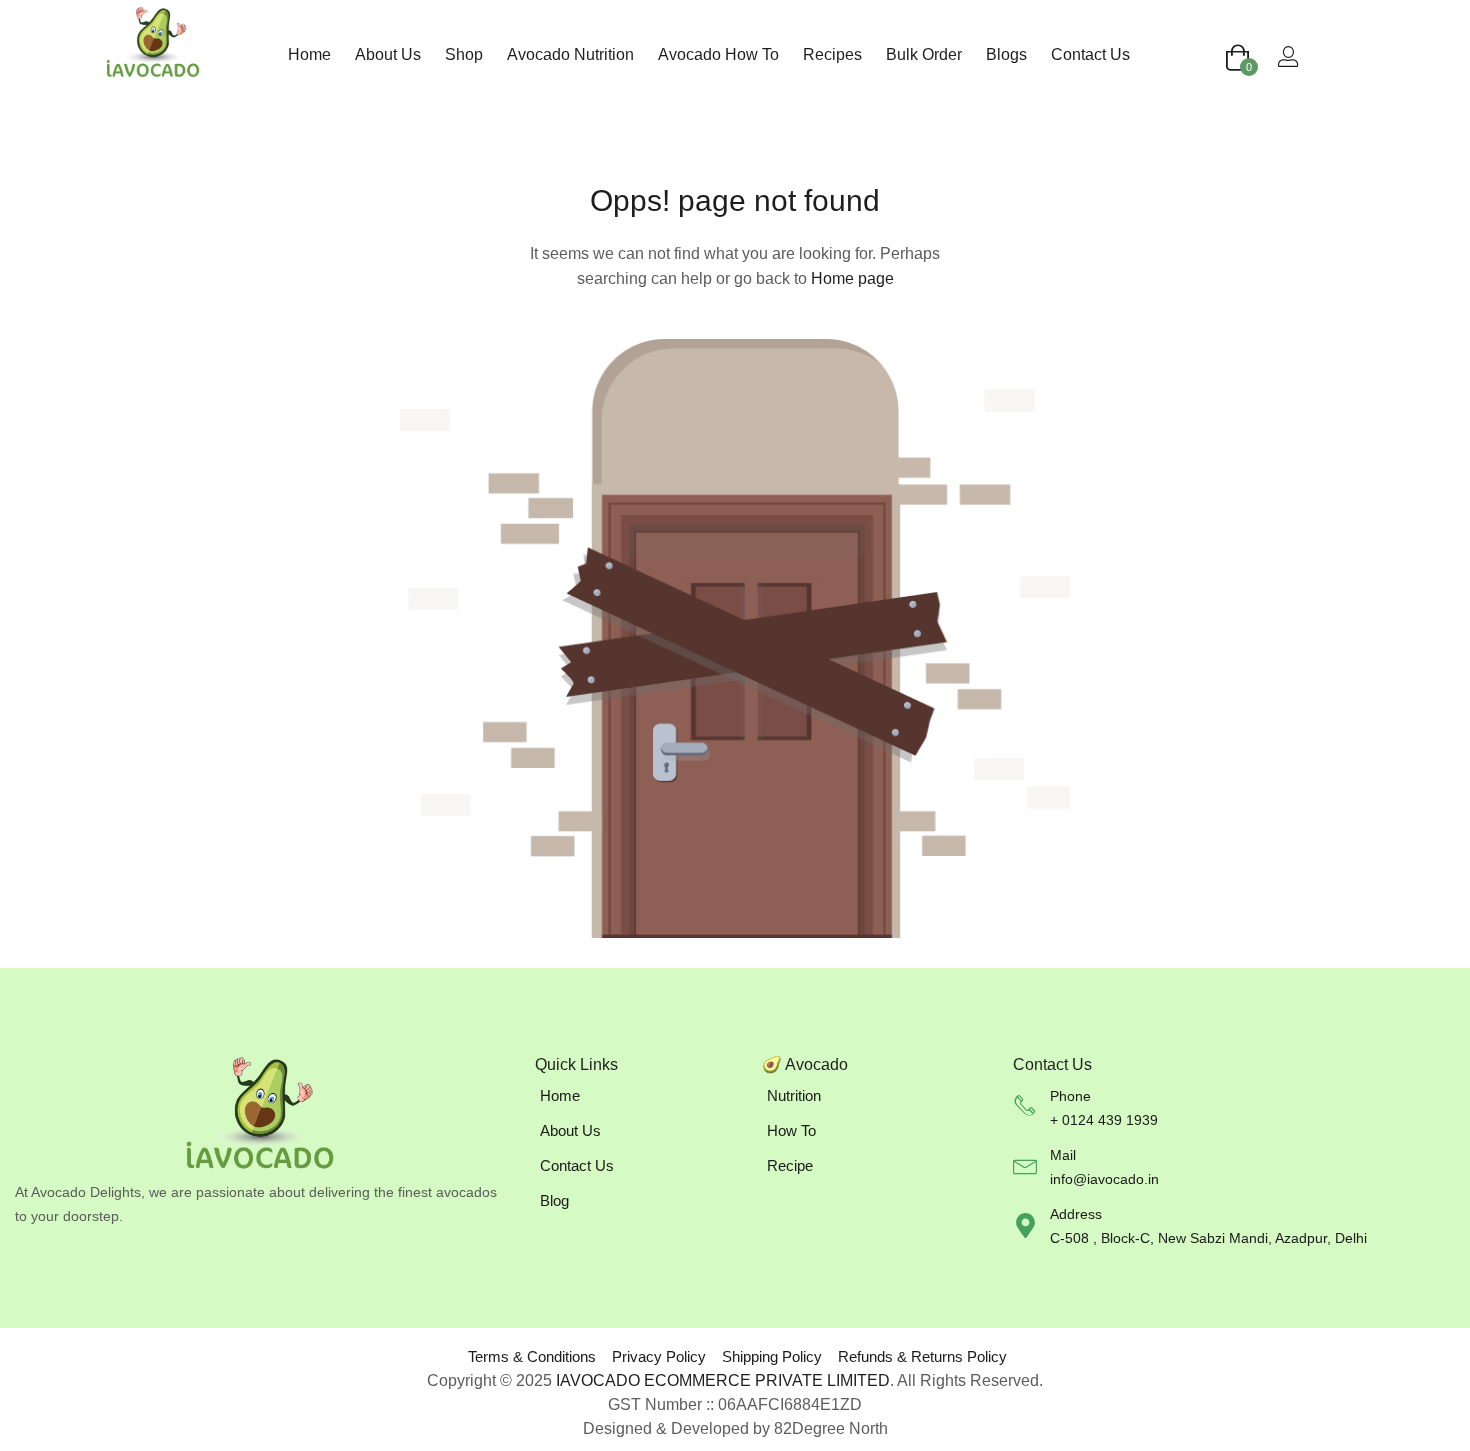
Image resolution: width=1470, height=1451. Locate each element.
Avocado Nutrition (570, 54)
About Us (388, 54)
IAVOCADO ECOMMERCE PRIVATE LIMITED (723, 1380)
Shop (464, 54)
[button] (1237, 59)
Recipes (832, 54)
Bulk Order (924, 54)
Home (309, 54)
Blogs (1006, 54)
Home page (852, 278)
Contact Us (1090, 54)
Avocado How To (718, 54)
